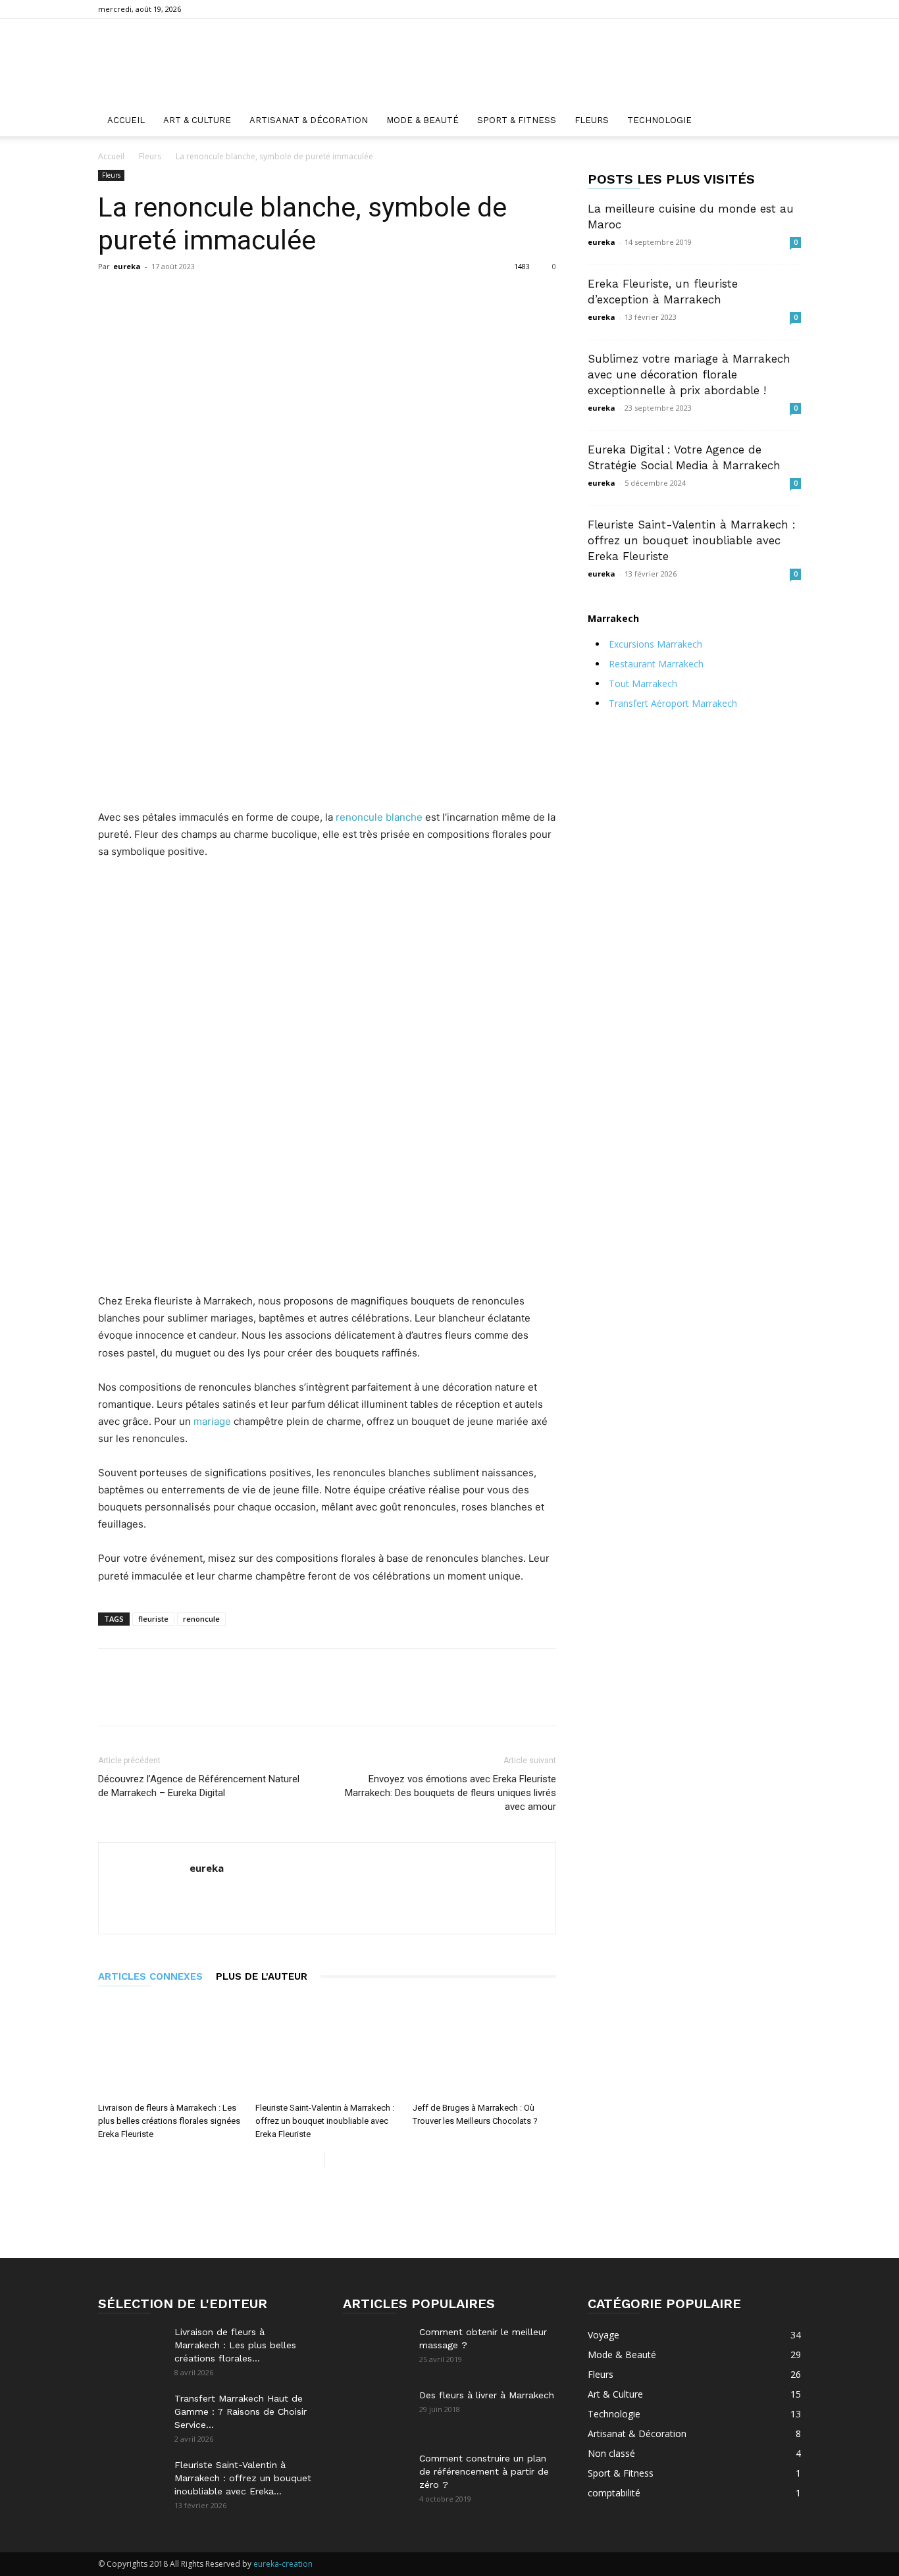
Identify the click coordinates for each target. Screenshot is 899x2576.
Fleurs (592, 120)
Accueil (126, 120)
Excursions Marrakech (655, 644)
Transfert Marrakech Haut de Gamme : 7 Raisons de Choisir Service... (241, 2411)
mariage (212, 1421)
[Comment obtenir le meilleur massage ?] (376, 2348)
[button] (785, 121)
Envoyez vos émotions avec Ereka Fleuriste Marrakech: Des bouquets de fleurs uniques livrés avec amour (450, 1793)
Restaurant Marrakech (656, 664)
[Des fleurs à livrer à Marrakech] (376, 2411)
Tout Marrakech (643, 683)
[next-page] (335, 2160)
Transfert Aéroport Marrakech (673, 703)
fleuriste (153, 1619)
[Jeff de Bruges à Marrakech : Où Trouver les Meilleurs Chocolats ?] (484, 2048)
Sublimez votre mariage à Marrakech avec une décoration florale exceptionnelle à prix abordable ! (689, 374)
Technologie (659, 120)
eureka (127, 266)
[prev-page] (314, 2160)
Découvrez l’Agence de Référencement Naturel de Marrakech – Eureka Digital (199, 1786)
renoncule (201, 1619)
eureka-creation (283, 2564)
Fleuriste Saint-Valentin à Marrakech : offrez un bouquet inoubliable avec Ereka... (243, 2478)
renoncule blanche (379, 817)
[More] (419, 296)
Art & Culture (197, 120)
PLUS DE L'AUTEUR (262, 1976)
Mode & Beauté (423, 120)
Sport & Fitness (517, 120)
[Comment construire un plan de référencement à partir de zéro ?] (376, 2475)
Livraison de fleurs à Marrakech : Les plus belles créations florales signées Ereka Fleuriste (169, 2121)
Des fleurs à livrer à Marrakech (487, 2395)
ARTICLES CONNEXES (150, 1976)
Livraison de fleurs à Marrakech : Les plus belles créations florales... (235, 2345)
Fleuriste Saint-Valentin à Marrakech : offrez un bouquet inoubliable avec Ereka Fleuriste (325, 2121)
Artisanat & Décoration (309, 120)
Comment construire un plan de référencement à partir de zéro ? (484, 2471)
